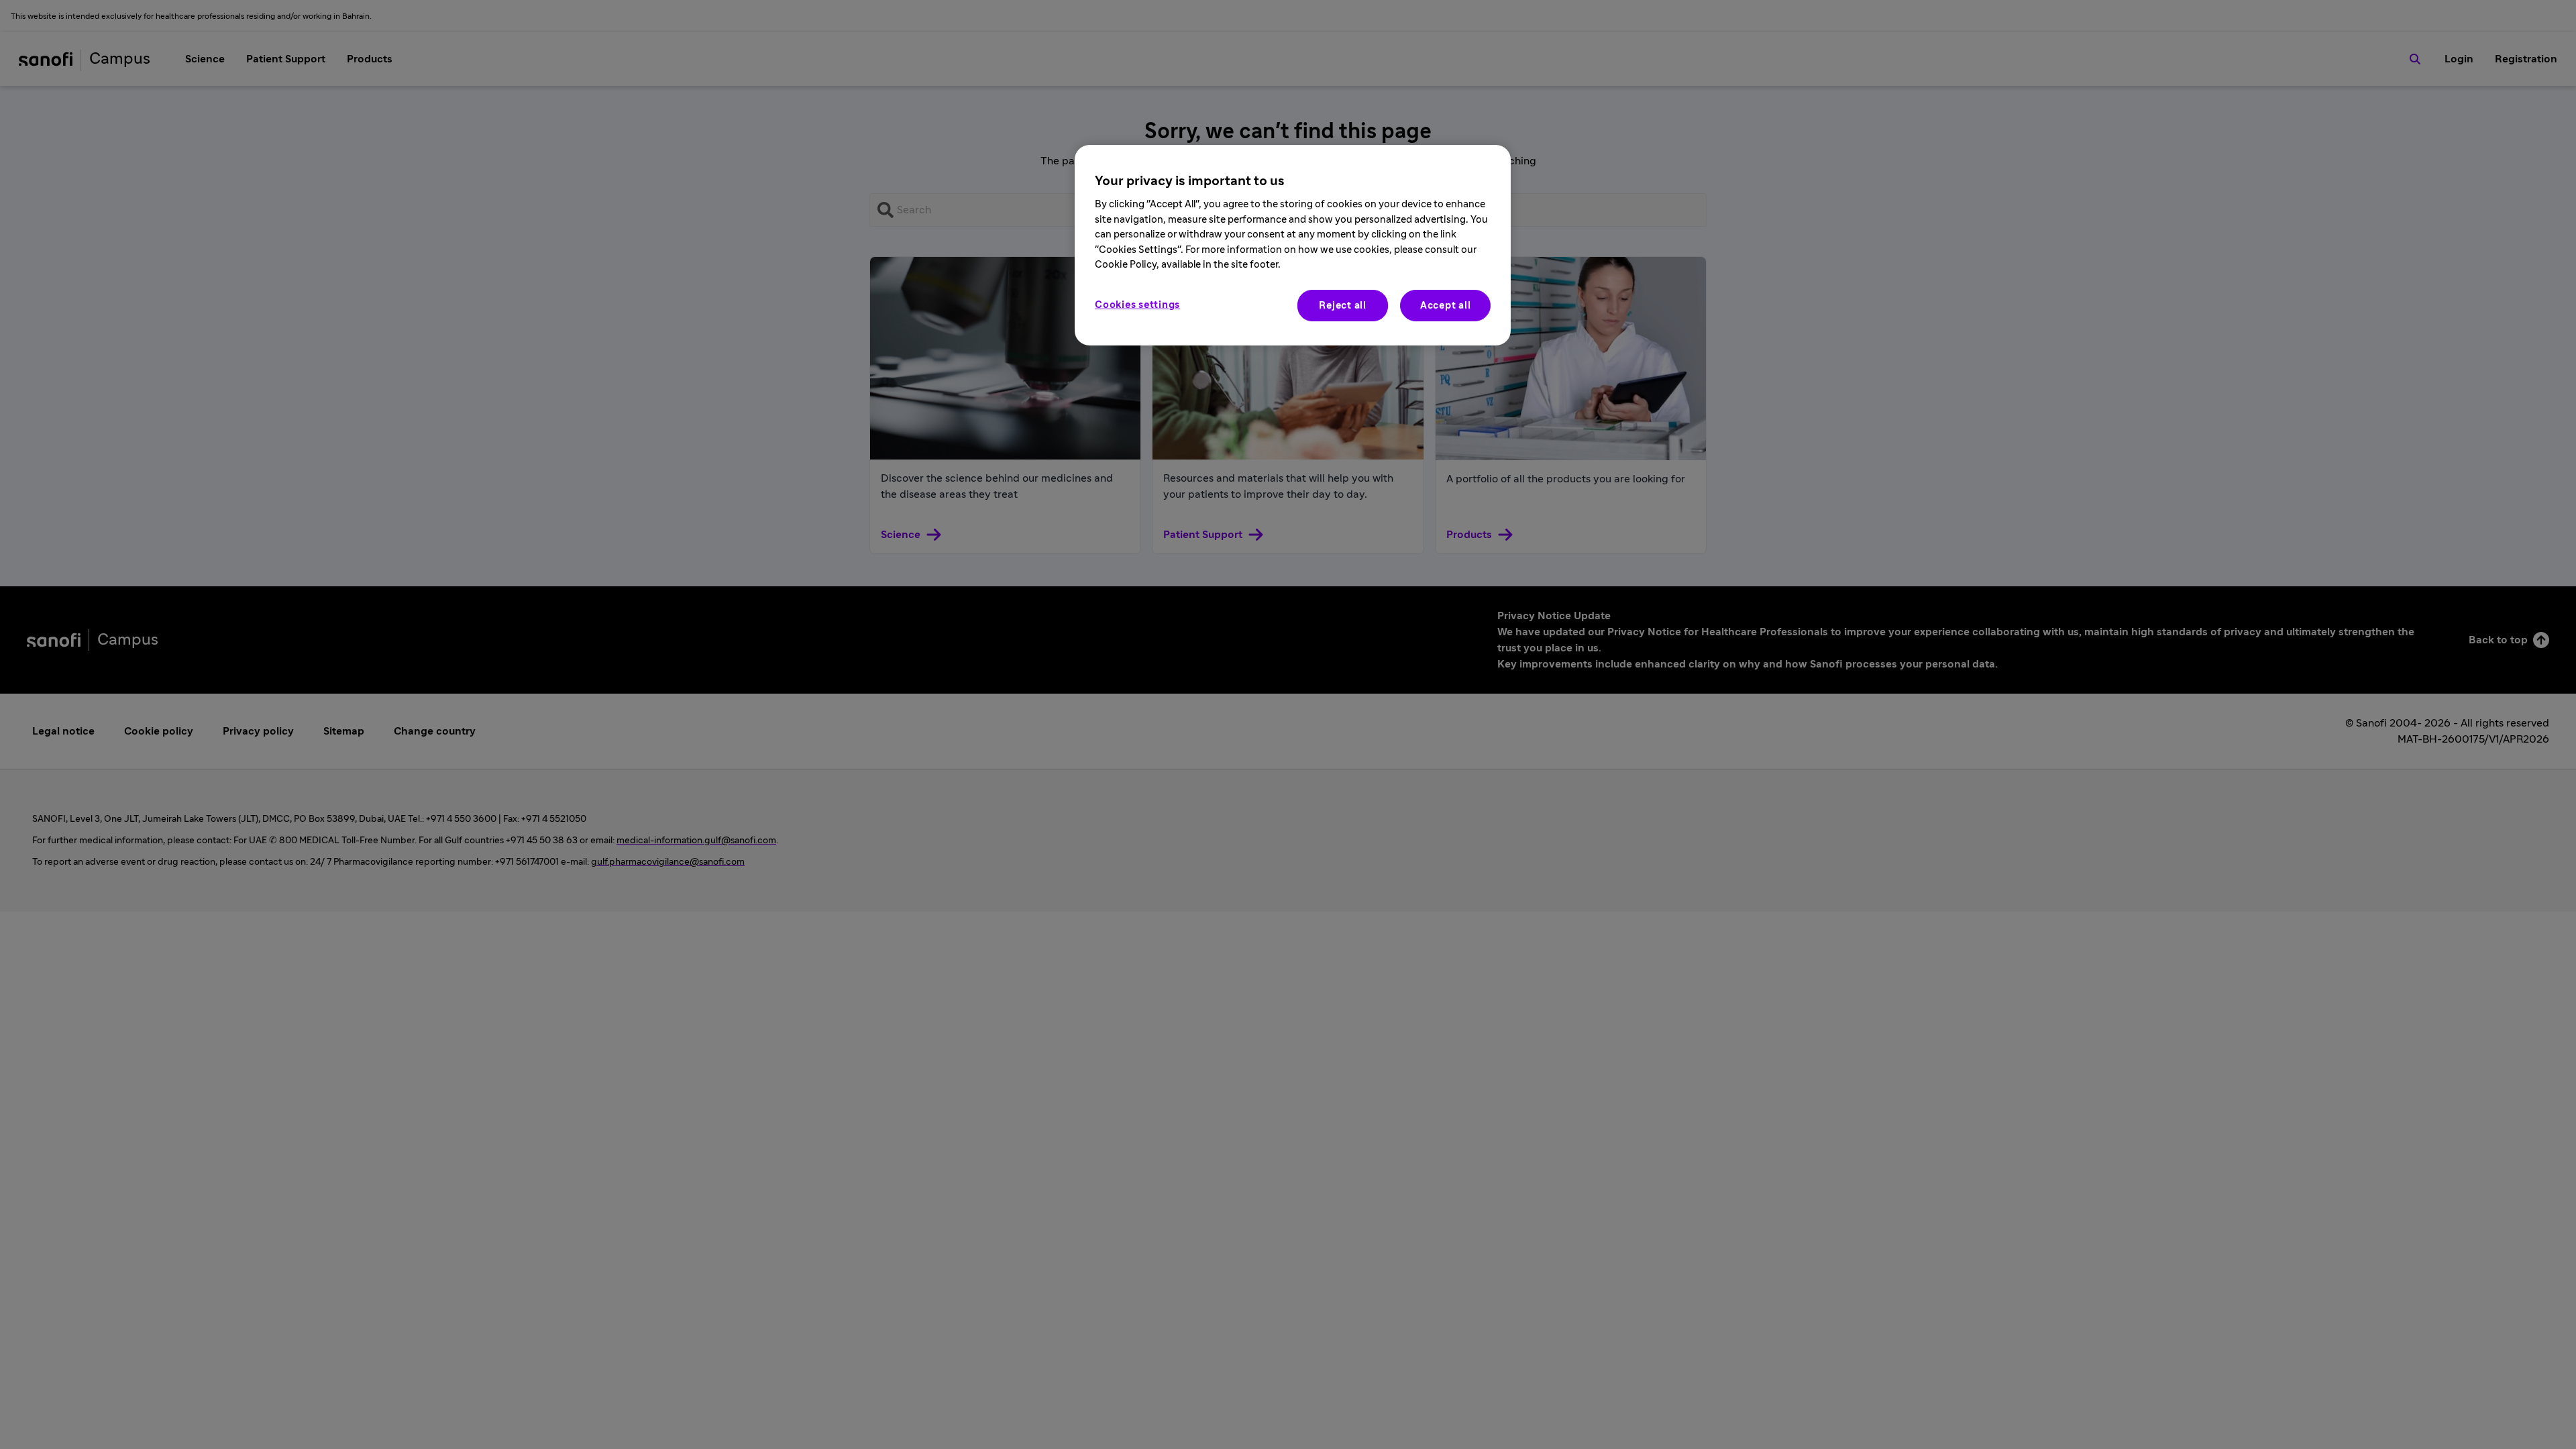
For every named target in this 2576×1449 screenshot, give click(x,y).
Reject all (1343, 306)
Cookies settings (1137, 305)
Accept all (1446, 306)
